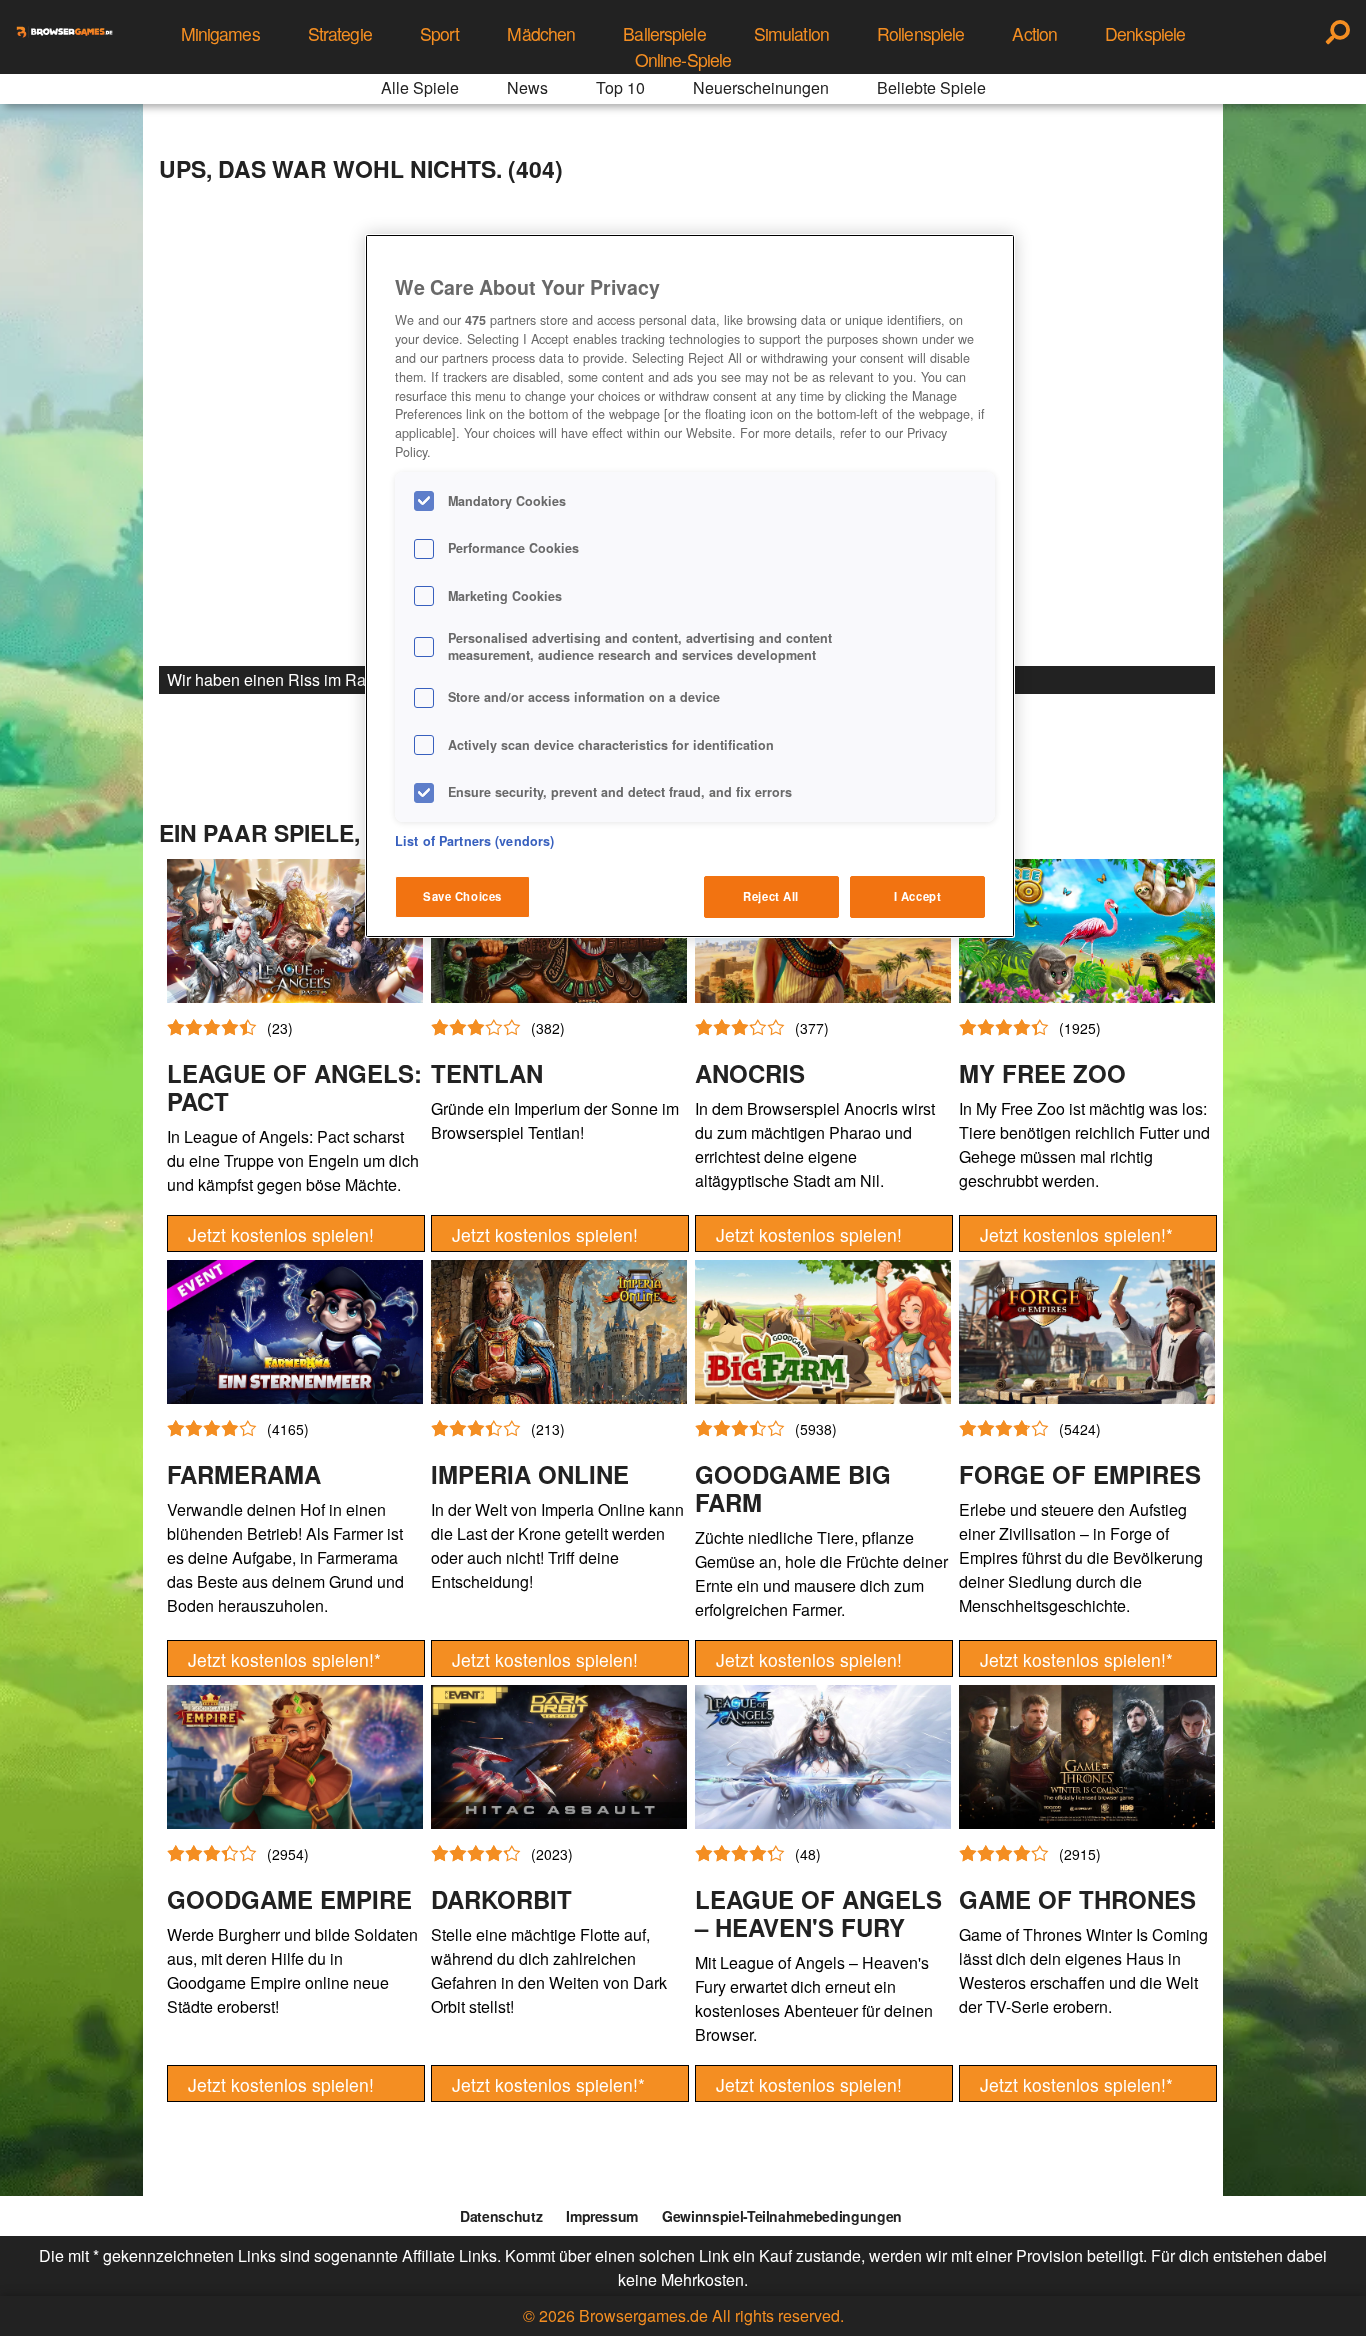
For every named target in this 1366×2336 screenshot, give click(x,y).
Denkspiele (1145, 33)
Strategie (340, 33)
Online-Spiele (683, 59)
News (527, 87)
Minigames (220, 33)
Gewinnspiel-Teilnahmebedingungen (782, 2216)
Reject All (771, 896)
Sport (440, 33)
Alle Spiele (420, 87)
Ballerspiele (664, 33)
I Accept (918, 896)
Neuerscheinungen (761, 87)
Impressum (602, 2216)
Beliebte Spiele (931, 87)
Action (1034, 33)
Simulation (791, 33)
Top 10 (620, 87)
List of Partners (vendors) (474, 841)
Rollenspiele (920, 33)
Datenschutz (501, 2216)
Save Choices (462, 896)
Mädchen (541, 33)
